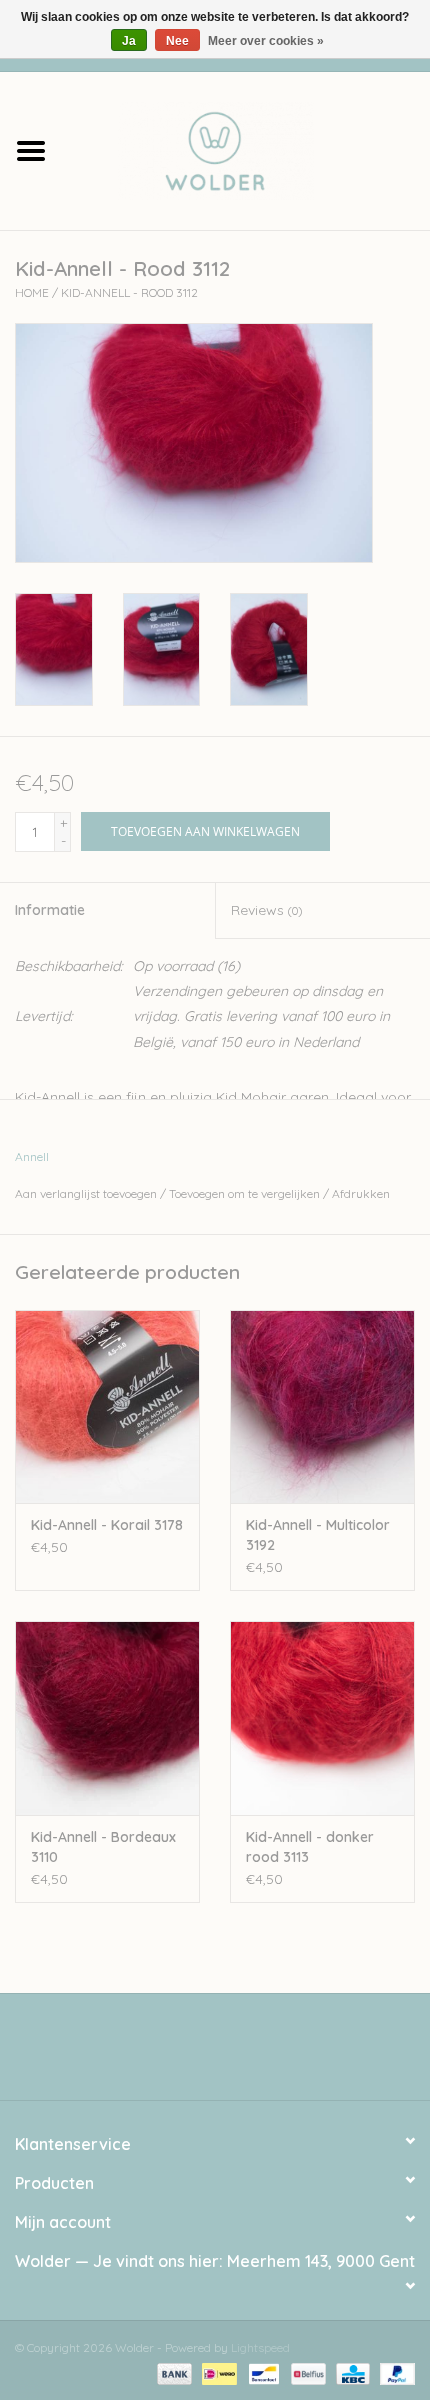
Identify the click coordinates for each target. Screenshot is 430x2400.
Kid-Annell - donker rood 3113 (310, 1847)
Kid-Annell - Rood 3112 (129, 292)
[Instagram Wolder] (233, 2054)
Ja (129, 41)
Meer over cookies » (266, 41)
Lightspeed (260, 2347)
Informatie (50, 910)
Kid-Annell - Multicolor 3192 (318, 1535)
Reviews (266, 910)
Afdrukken (361, 1193)
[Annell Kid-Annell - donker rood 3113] (322, 1718)
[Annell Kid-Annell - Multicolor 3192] (322, 1407)
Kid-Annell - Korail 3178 (107, 1525)
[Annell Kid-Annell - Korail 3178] (107, 1407)
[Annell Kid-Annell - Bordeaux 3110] (107, 1718)
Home (32, 292)
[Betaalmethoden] (172, 2372)
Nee (177, 41)
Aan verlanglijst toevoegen (86, 1193)
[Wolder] (246, 149)
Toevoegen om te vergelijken (246, 1193)
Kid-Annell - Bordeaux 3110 (103, 1847)
